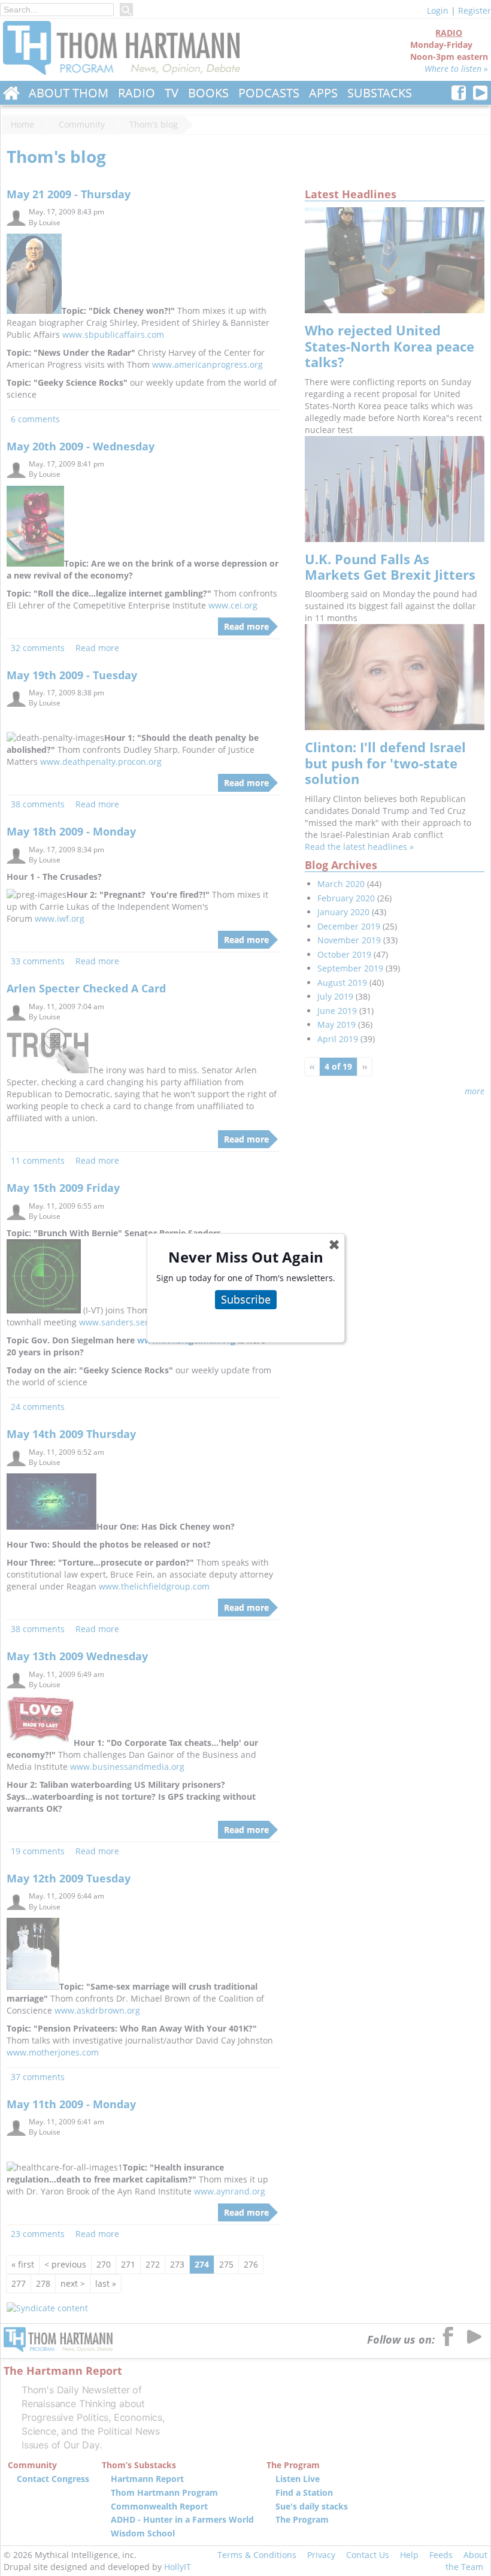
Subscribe (246, 1299)
